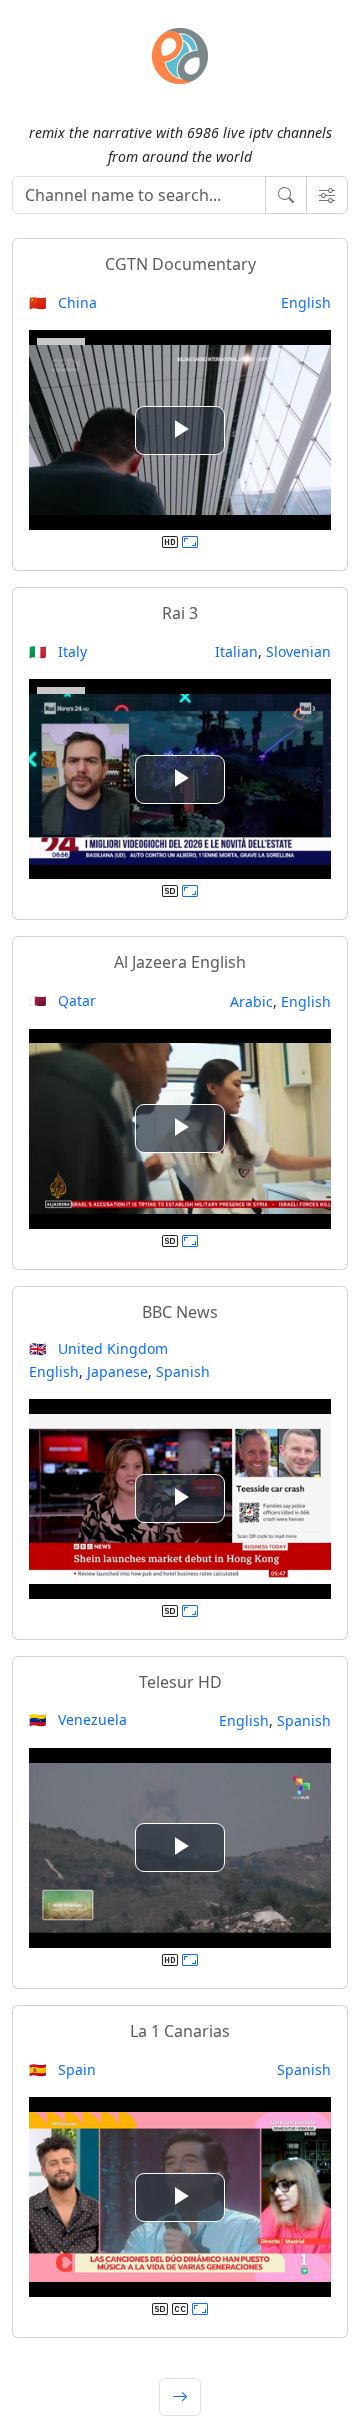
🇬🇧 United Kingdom (98, 1348)
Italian (236, 651)
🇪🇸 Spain (62, 2069)
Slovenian (298, 651)
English (306, 302)
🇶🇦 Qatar (62, 1000)
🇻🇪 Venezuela (78, 1719)
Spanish (183, 1371)
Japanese (117, 1371)
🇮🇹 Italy (58, 651)
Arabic (251, 1001)
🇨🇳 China (63, 302)
